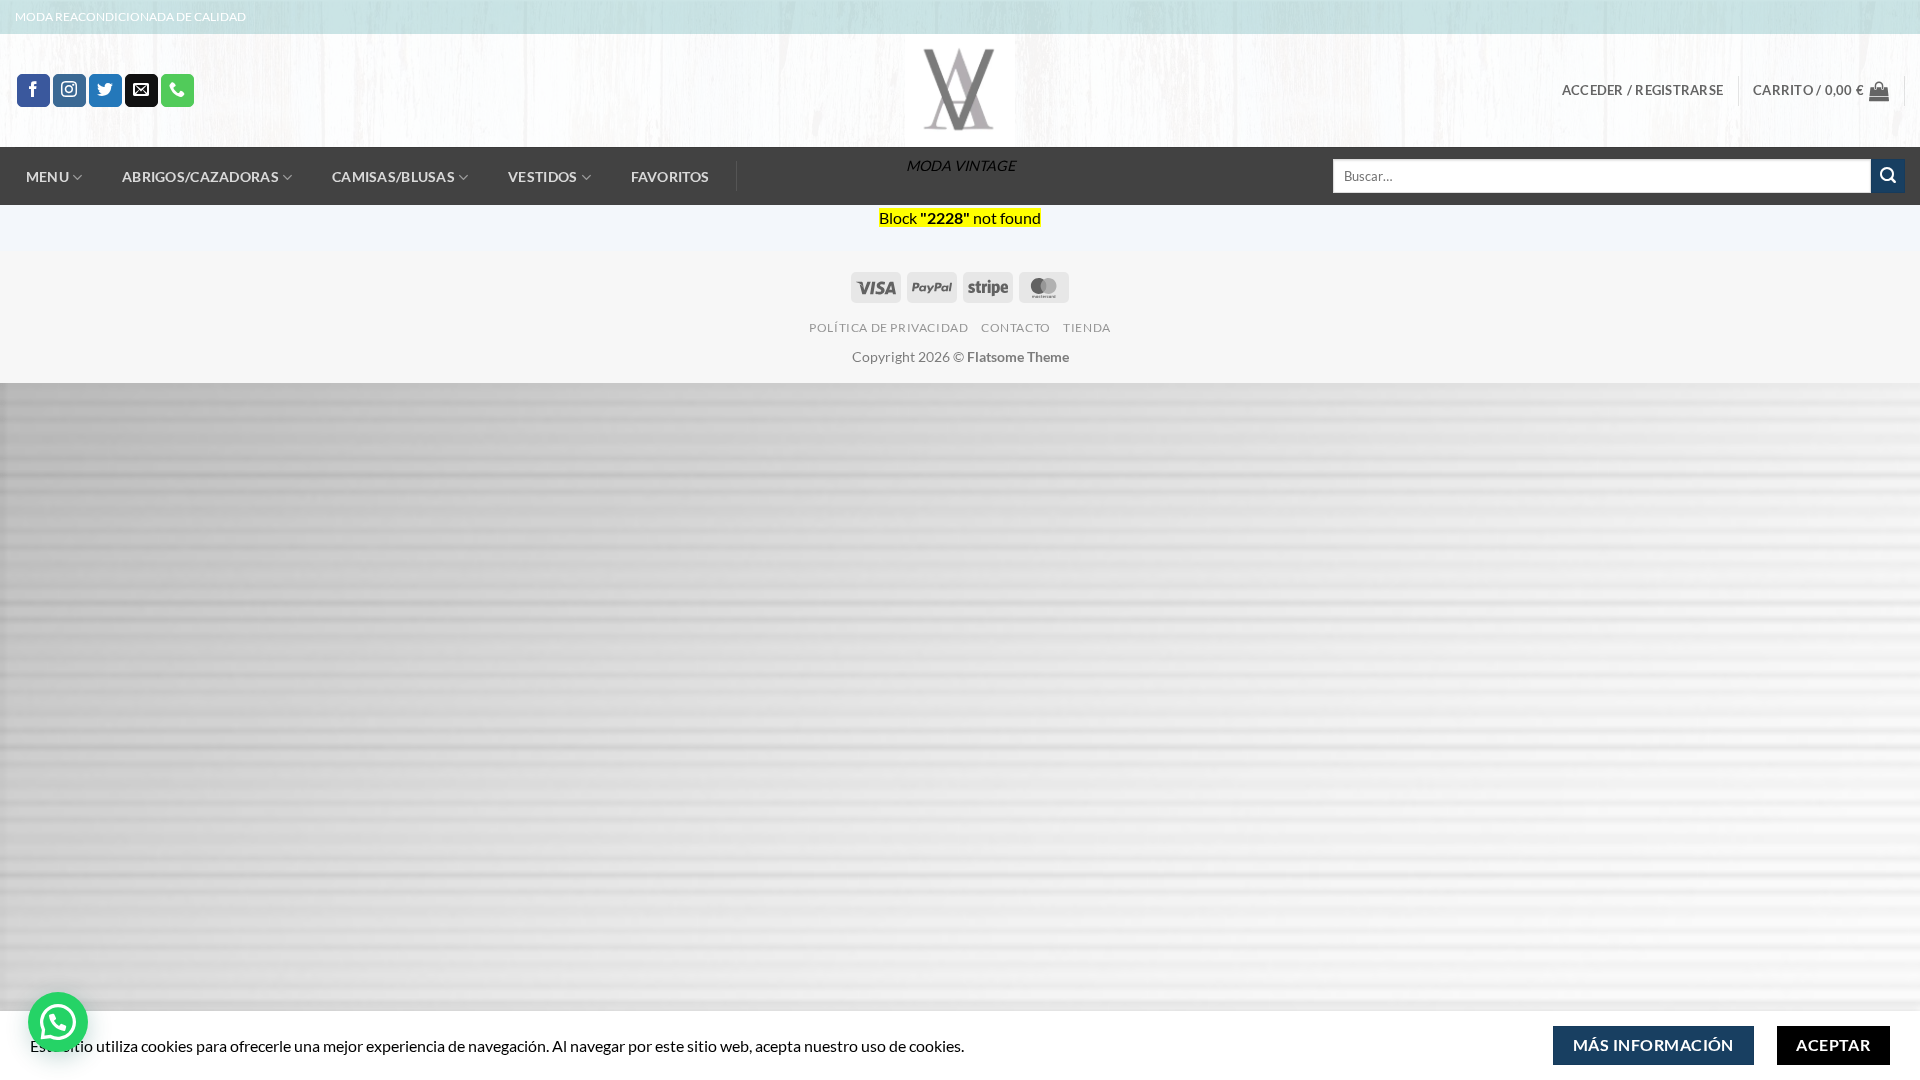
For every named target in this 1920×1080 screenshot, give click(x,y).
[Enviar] (1888, 176)
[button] (1642, 90)
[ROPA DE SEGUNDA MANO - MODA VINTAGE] (960, 90)
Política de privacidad (888, 327)
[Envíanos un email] (141, 91)
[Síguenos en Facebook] (33, 91)
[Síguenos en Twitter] (105, 91)
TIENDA (1087, 327)
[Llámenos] (177, 91)
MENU (47, 176)
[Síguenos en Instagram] (69, 91)
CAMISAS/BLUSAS (393, 176)
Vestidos (542, 176)
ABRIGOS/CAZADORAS (200, 176)
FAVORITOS (670, 177)
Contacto (1016, 327)
